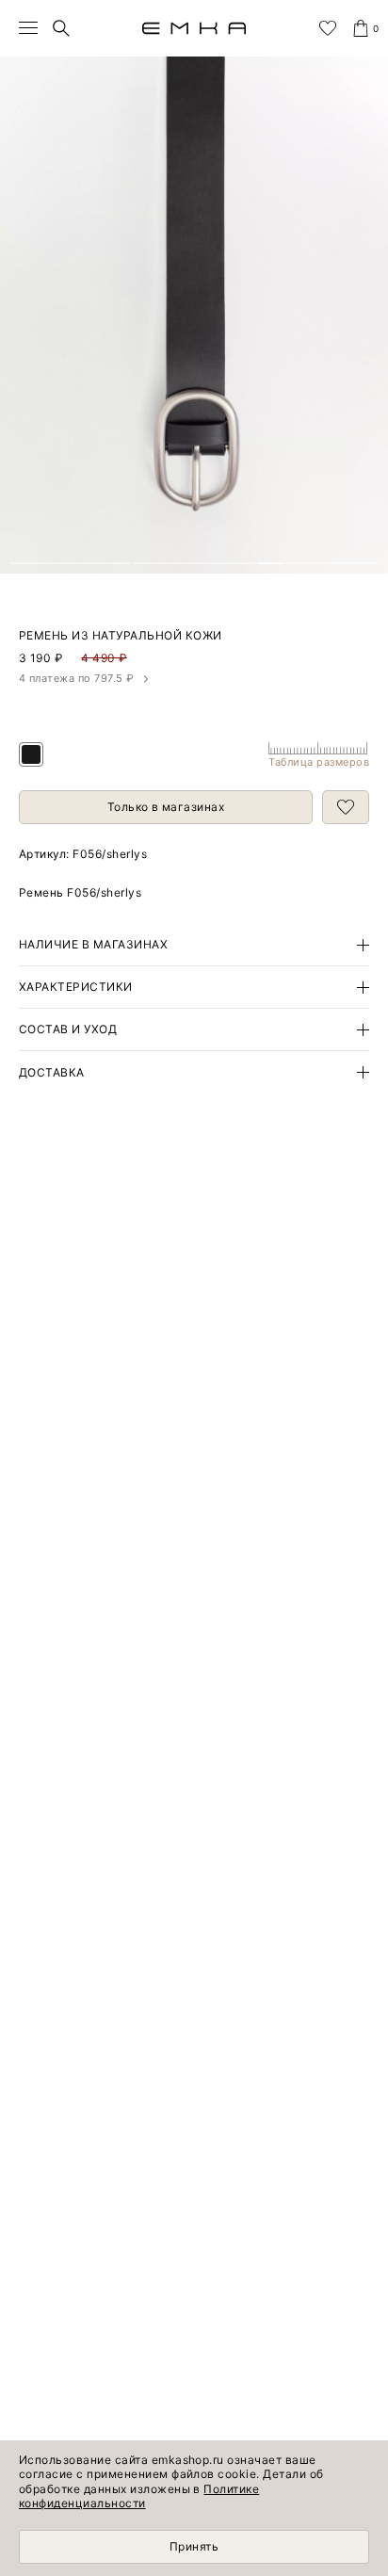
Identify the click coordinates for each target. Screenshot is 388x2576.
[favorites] (328, 28)
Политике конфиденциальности (139, 2496)
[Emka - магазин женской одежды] (194, 28)
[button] (70, 563)
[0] (361, 28)
